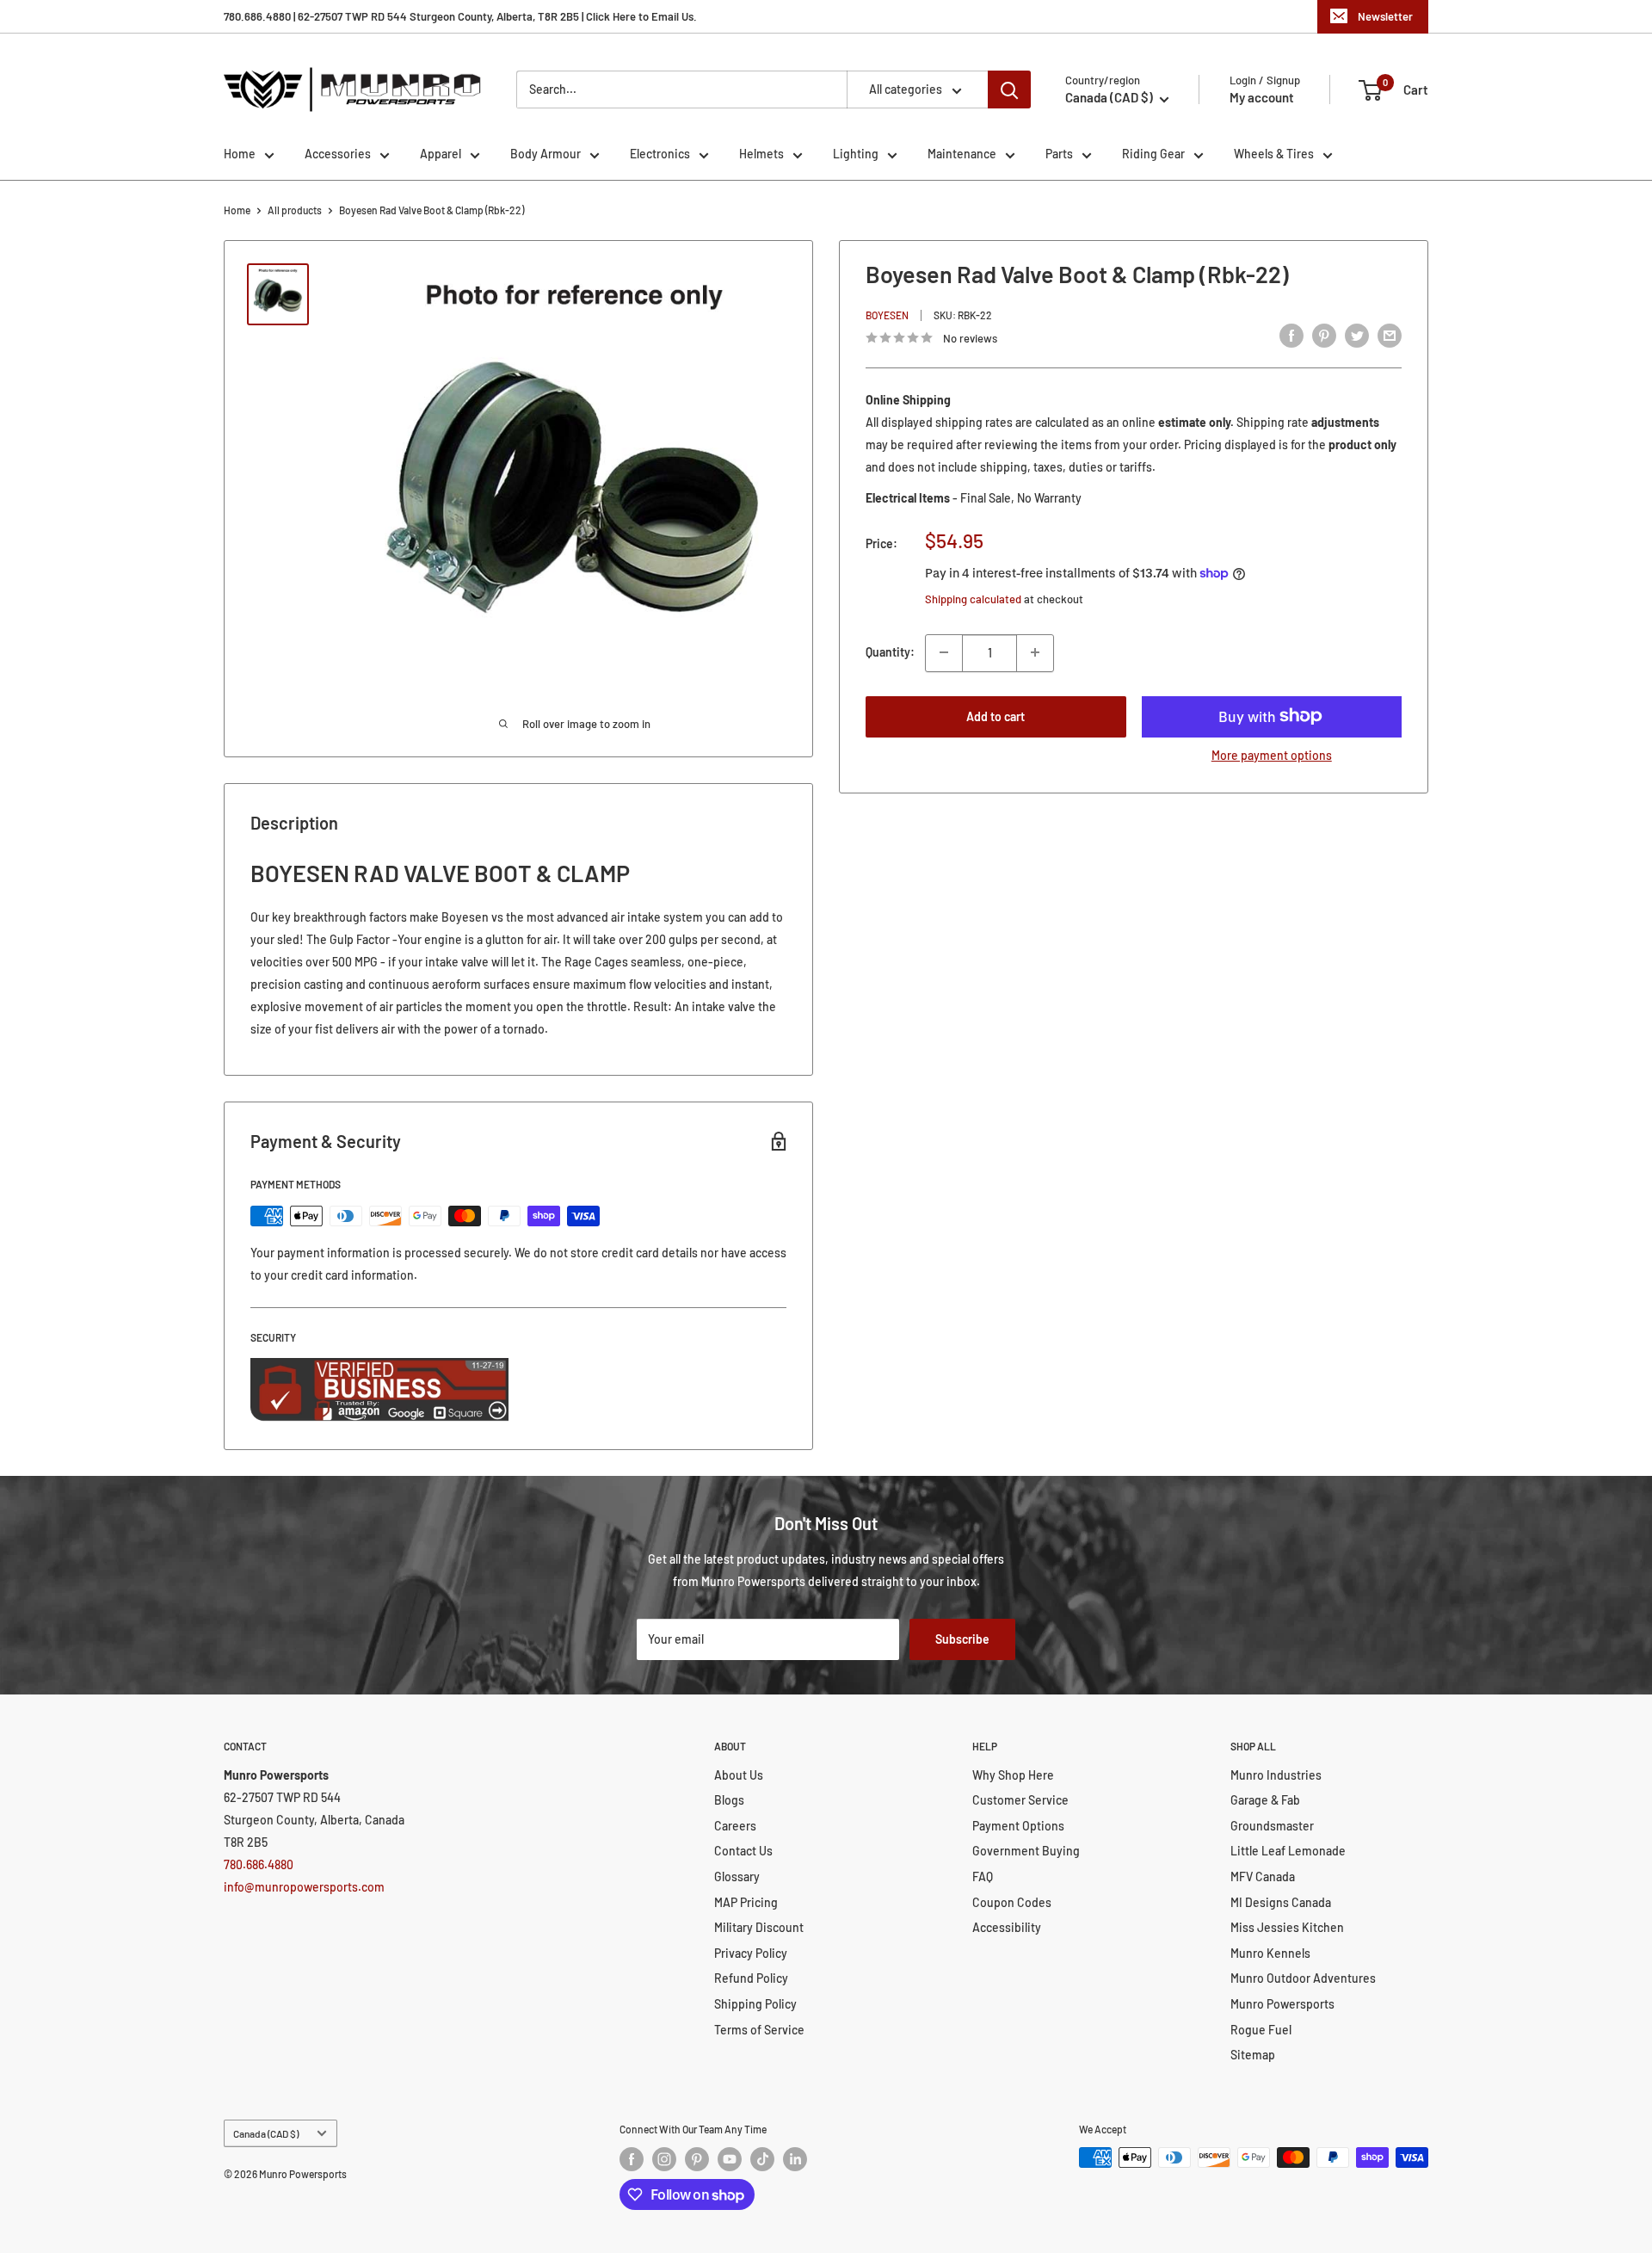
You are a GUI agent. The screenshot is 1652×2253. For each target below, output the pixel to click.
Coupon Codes (1012, 1902)
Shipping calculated (973, 599)
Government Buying (1026, 1851)
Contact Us (743, 1851)
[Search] (1009, 90)
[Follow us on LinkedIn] (795, 2159)
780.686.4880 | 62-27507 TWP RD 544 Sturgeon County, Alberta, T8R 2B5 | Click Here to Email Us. (460, 16)
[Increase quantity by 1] (1035, 652)
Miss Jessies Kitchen (1287, 1927)
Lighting (856, 154)
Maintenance (962, 154)
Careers (735, 1826)
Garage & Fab (1265, 1800)
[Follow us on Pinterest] (697, 2159)
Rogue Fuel (1261, 2030)
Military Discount (759, 1927)
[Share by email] (1390, 336)
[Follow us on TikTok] (762, 2159)
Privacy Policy (751, 1953)
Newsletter (1385, 16)
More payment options (1272, 754)
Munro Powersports (1282, 2004)
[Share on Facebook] (1291, 336)
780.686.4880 (259, 1864)
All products (295, 210)
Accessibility (1007, 1927)
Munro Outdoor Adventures (1303, 1978)
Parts (1059, 154)
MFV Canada (1263, 1876)
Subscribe (962, 1639)
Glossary (737, 1876)
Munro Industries (1276, 1775)
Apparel (441, 154)
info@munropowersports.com (304, 1887)
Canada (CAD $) (266, 2133)
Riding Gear (1153, 154)
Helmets (761, 154)
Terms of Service (759, 2030)
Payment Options (1018, 1826)
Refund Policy (751, 1978)
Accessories (338, 154)
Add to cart (996, 716)
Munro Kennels (1270, 1953)
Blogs (729, 1800)
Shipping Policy (755, 2004)
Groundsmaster (1272, 1826)
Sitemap (1253, 2055)
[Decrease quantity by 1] (944, 652)
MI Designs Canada (1281, 1902)
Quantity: (890, 652)
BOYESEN (887, 315)
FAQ (983, 1876)
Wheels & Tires (1274, 154)
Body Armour (546, 154)
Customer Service (1020, 1800)
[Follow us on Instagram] (664, 2159)
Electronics (660, 154)
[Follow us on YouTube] (730, 2159)
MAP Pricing (746, 1902)
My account (1262, 97)
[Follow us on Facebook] (632, 2159)
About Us (739, 1775)
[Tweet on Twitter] (1357, 336)
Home (240, 154)
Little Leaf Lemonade (1288, 1851)
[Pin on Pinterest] (1324, 336)
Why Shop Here (1013, 1775)
